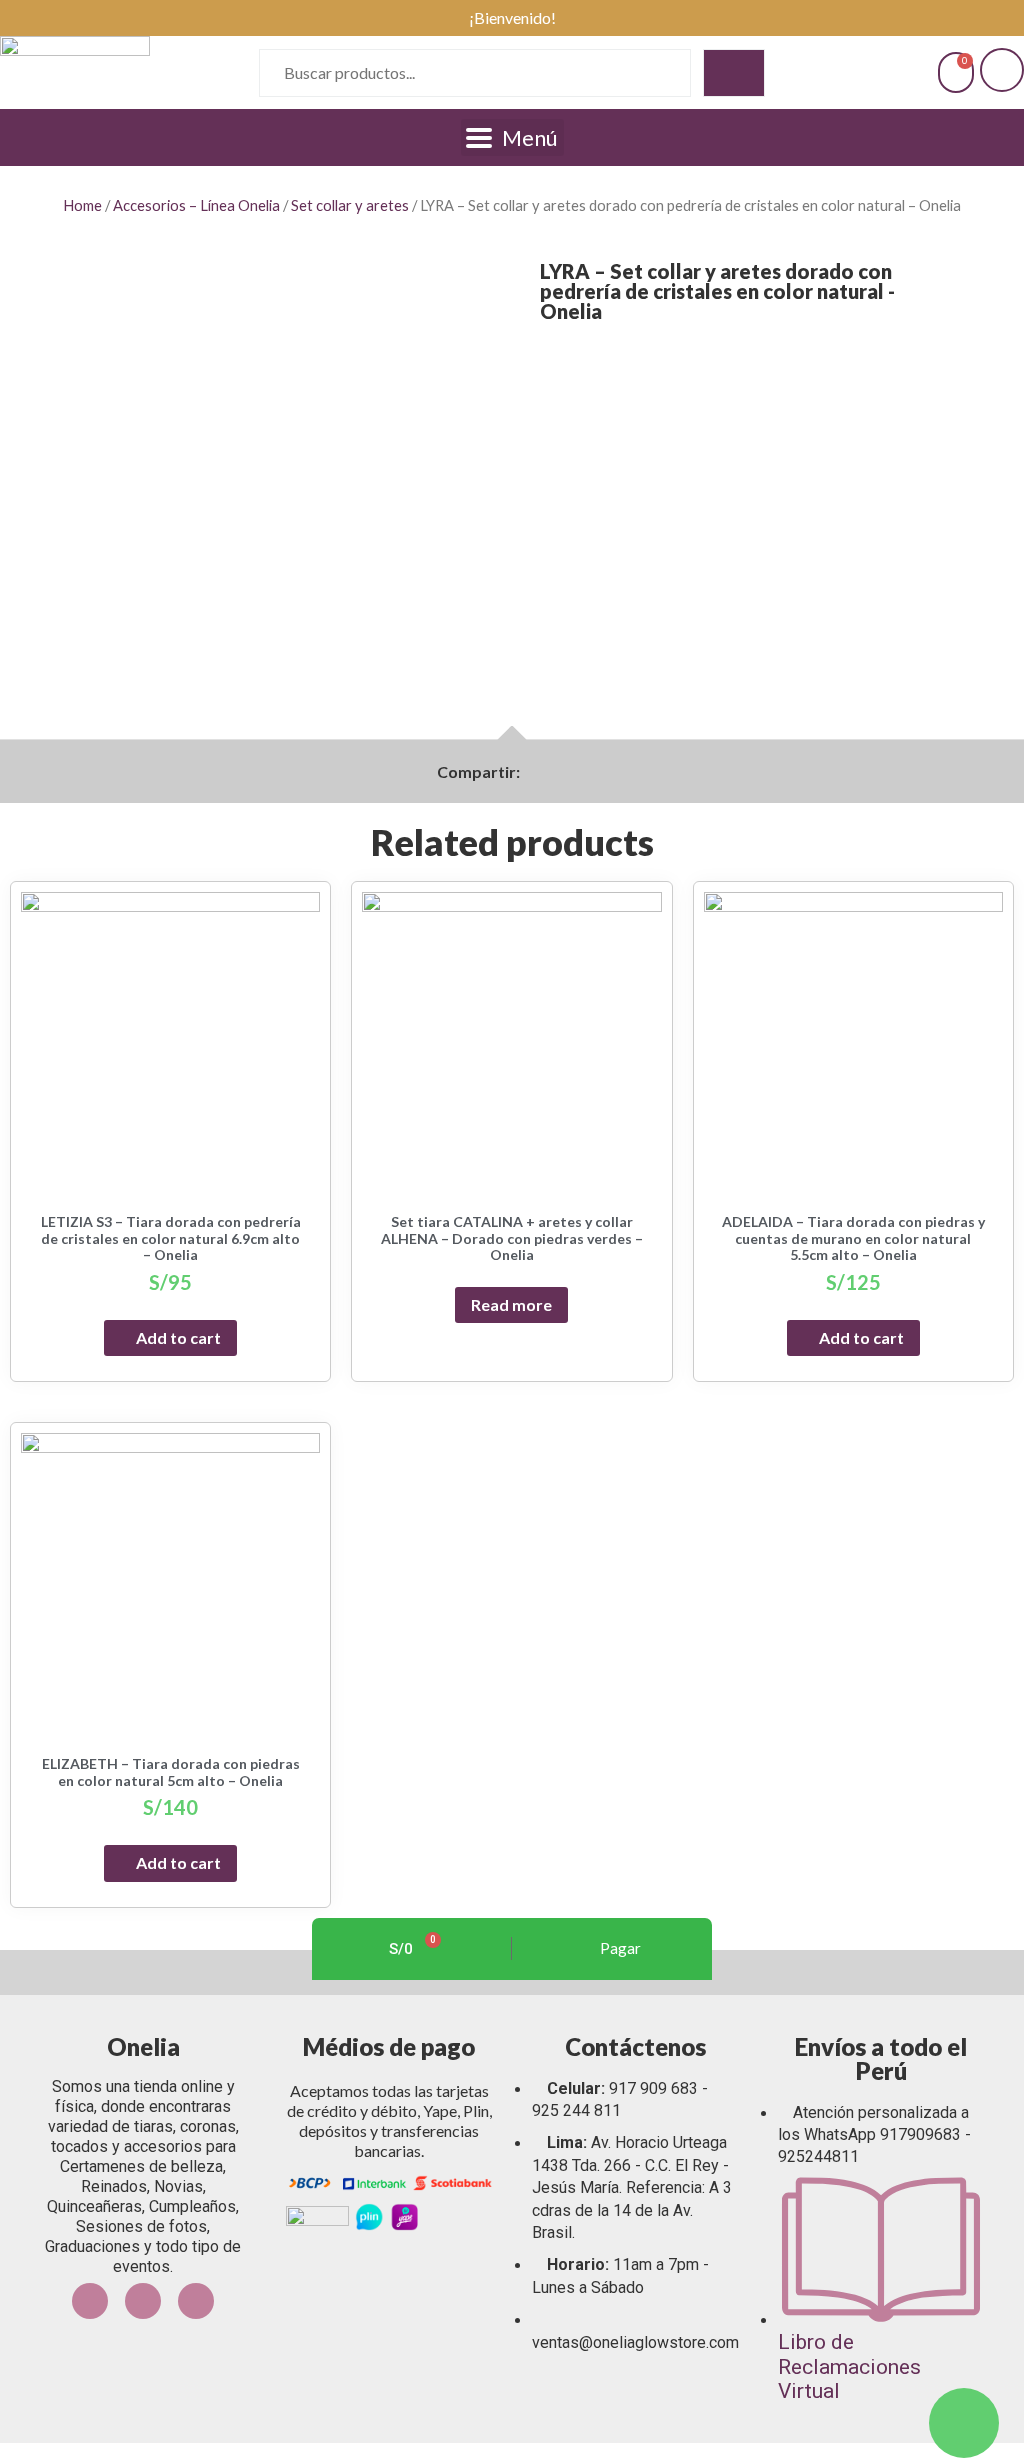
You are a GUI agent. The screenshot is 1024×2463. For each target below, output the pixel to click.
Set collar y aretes (350, 205)
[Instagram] (143, 2301)
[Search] (734, 73)
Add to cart (178, 1337)
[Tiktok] (196, 2301)
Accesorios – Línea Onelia (196, 205)
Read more (511, 1304)
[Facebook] (90, 2301)
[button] (532, 772)
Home (82, 205)
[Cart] (956, 72)
